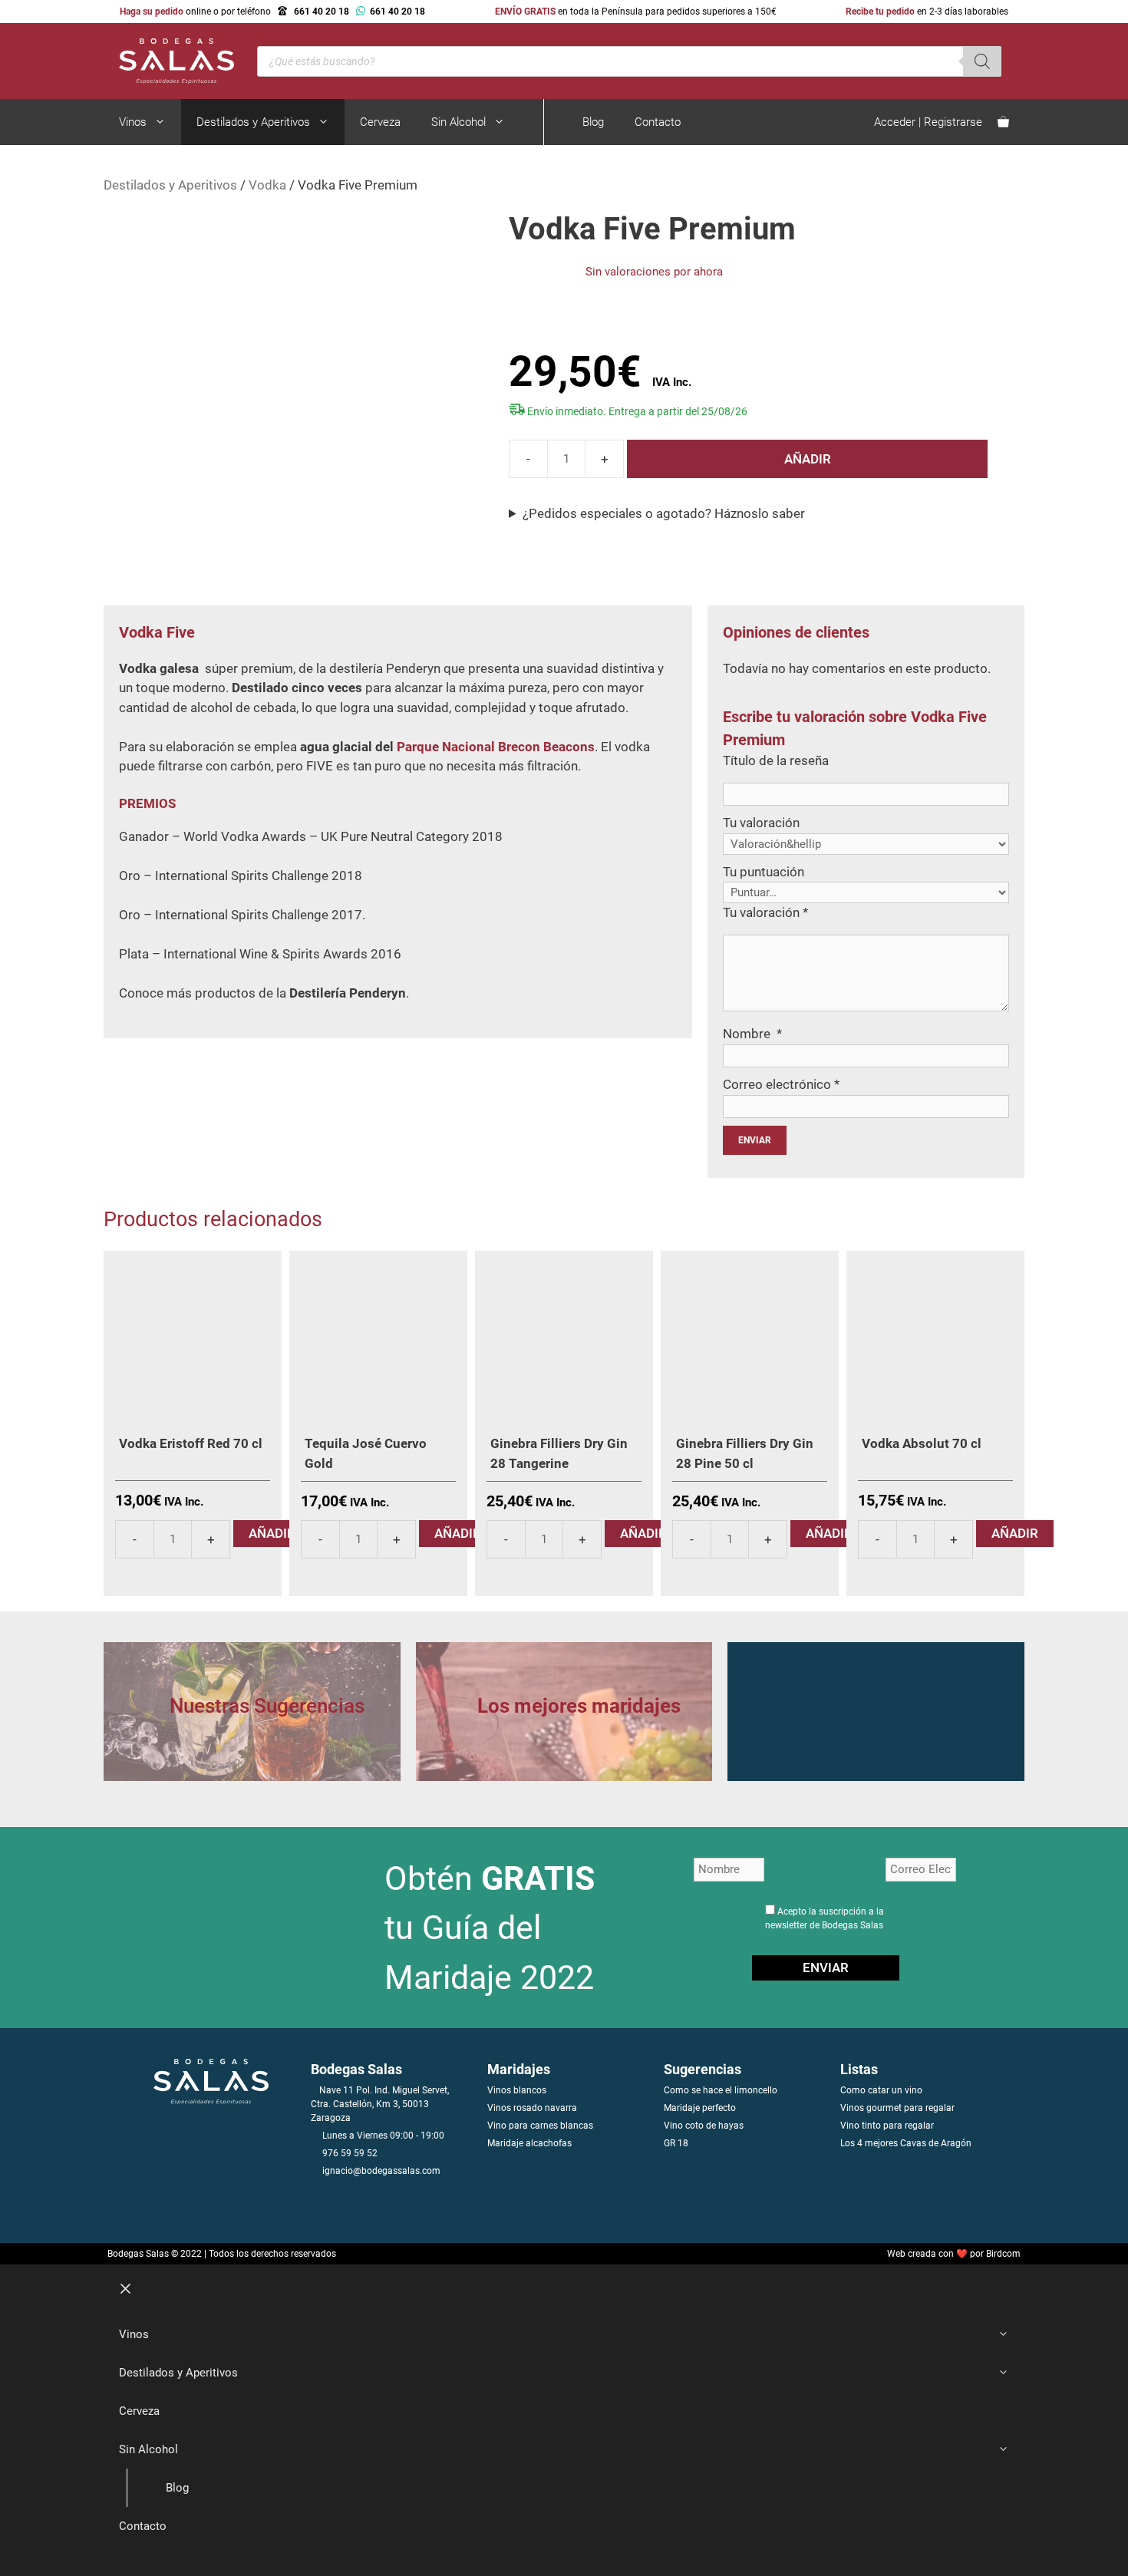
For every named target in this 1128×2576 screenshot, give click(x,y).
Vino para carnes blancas (540, 2126)
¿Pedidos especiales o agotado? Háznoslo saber (664, 513)
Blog (593, 122)
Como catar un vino (881, 2090)
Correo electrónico (781, 1084)
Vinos (133, 122)
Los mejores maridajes (579, 1706)
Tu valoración (761, 823)
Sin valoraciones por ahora (654, 272)
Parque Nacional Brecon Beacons (496, 747)
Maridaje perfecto (700, 2108)
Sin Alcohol (458, 122)
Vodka (267, 185)
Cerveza (380, 122)
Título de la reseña (776, 760)
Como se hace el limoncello (721, 2090)
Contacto (658, 122)
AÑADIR (808, 459)
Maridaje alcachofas (529, 2143)
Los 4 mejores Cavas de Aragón (906, 2143)
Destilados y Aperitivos (253, 122)
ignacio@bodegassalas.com (381, 2171)
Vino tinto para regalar (887, 2126)
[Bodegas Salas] (169, 60)
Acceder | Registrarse (928, 122)
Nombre (752, 1034)
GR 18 (676, 2143)
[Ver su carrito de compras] (1003, 122)
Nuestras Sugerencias (267, 1706)
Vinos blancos (517, 2090)
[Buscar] (982, 61)
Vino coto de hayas (704, 2126)
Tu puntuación (764, 872)
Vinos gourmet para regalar (897, 2108)
